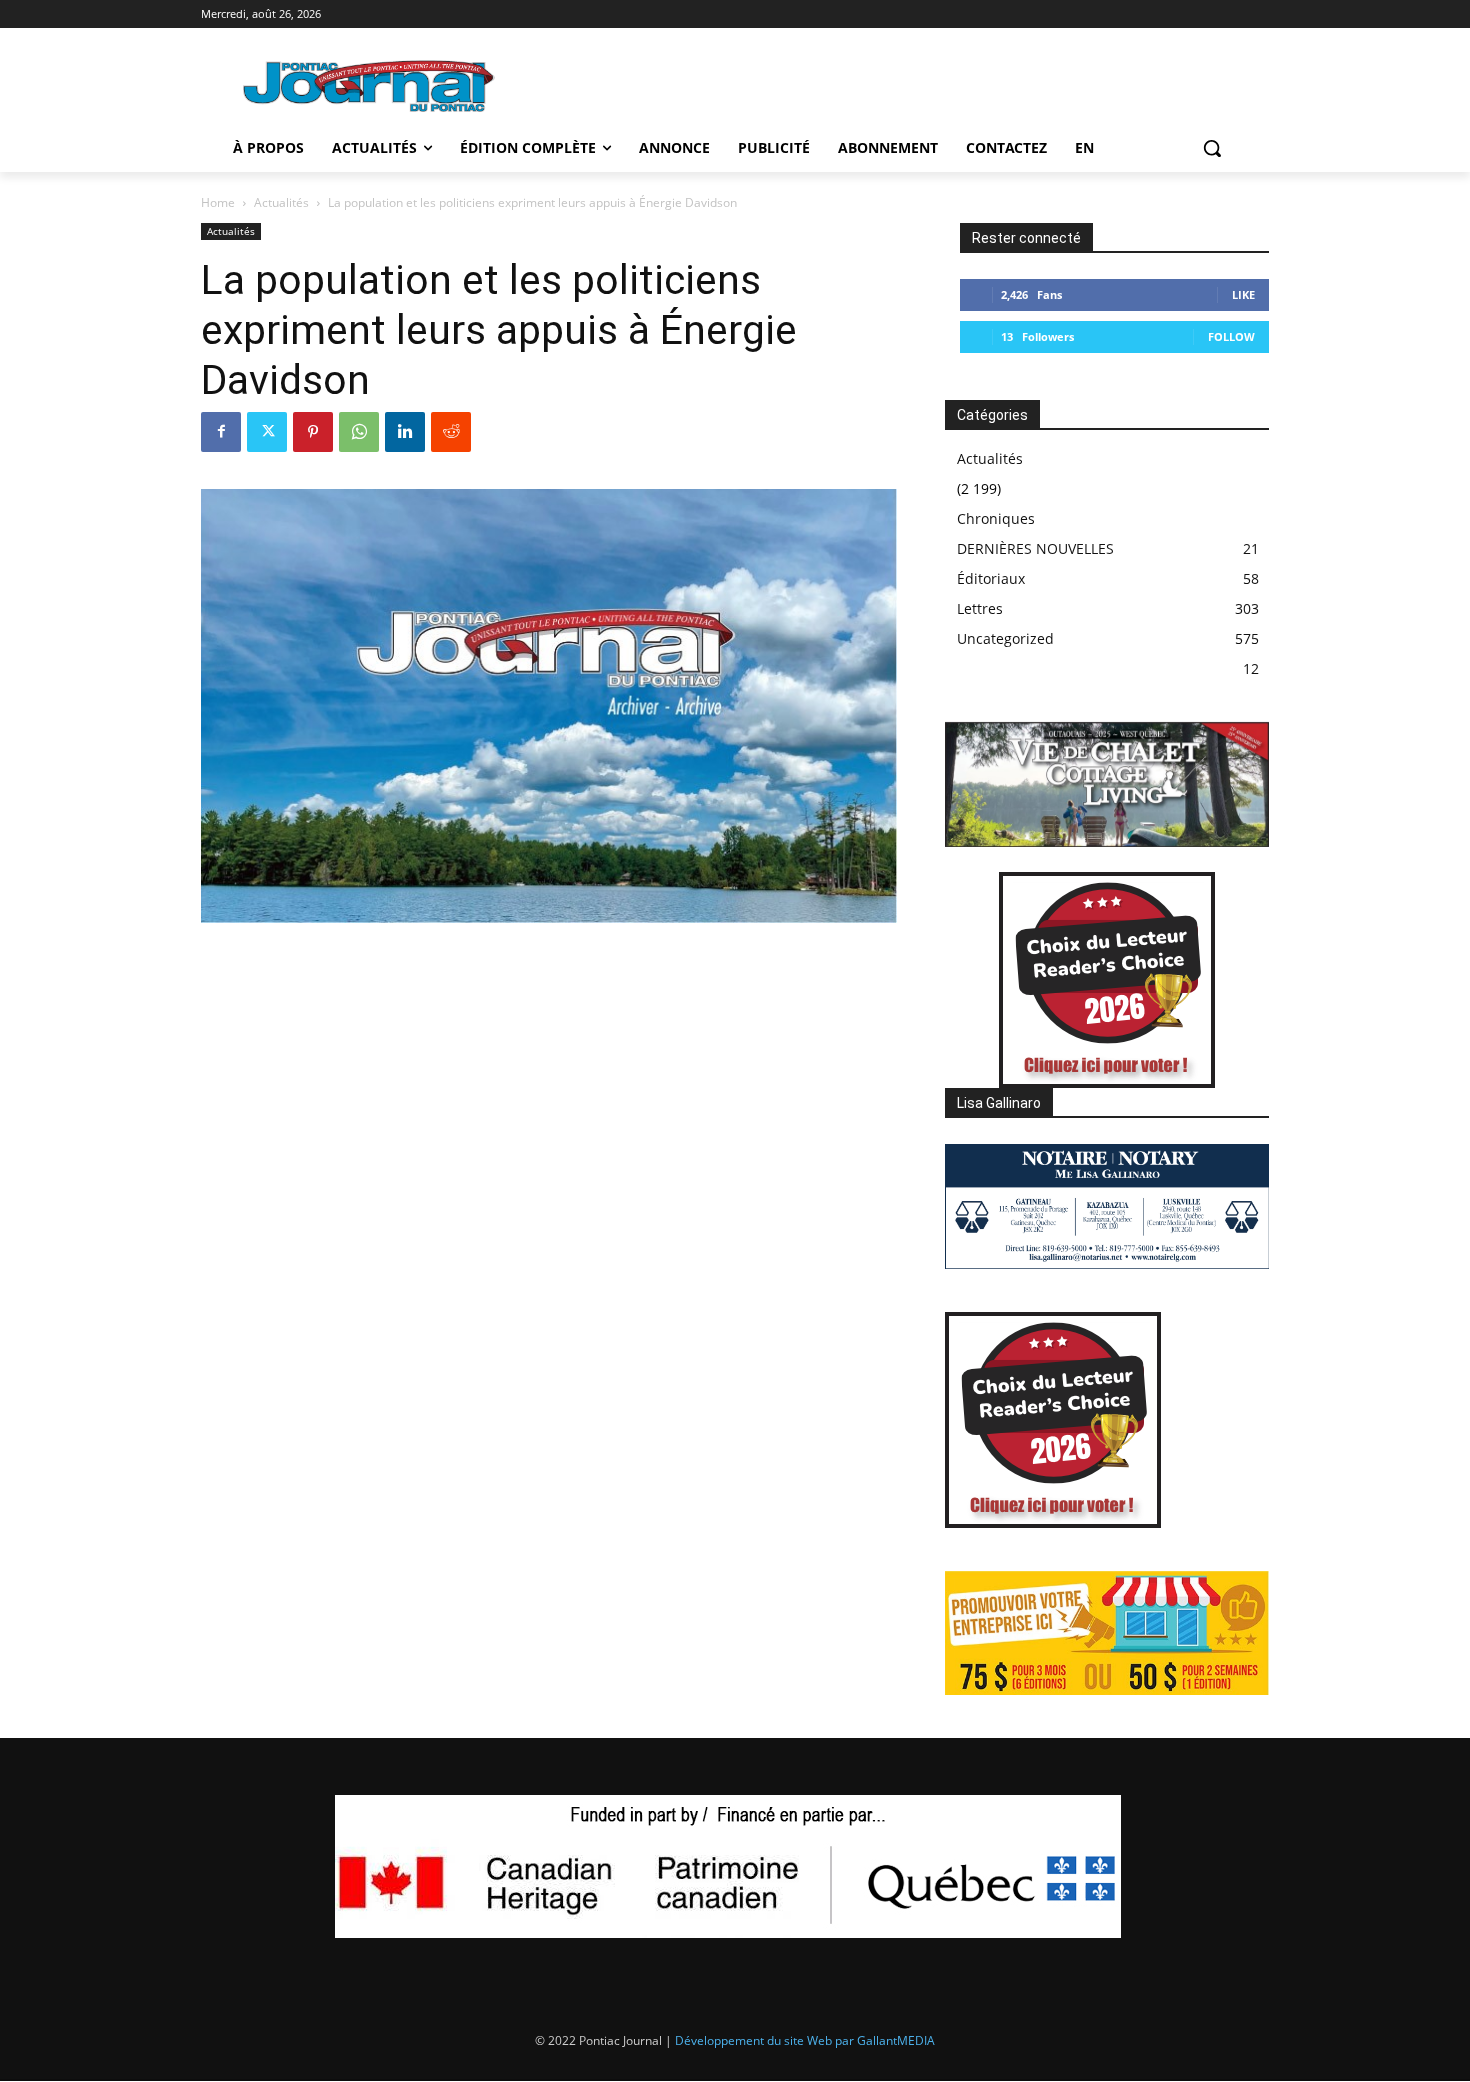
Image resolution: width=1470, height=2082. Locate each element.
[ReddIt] (451, 432)
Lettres (980, 608)
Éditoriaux (991, 578)
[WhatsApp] (359, 432)
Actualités (281, 202)
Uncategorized (1005, 638)
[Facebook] (221, 432)
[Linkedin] (405, 432)
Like (1243, 294)
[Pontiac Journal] (370, 85)
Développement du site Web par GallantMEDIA (805, 2040)
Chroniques (996, 518)
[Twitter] (267, 432)
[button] (1212, 148)
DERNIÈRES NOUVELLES (1035, 548)
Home (218, 202)
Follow (1231, 336)
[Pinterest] (313, 432)
